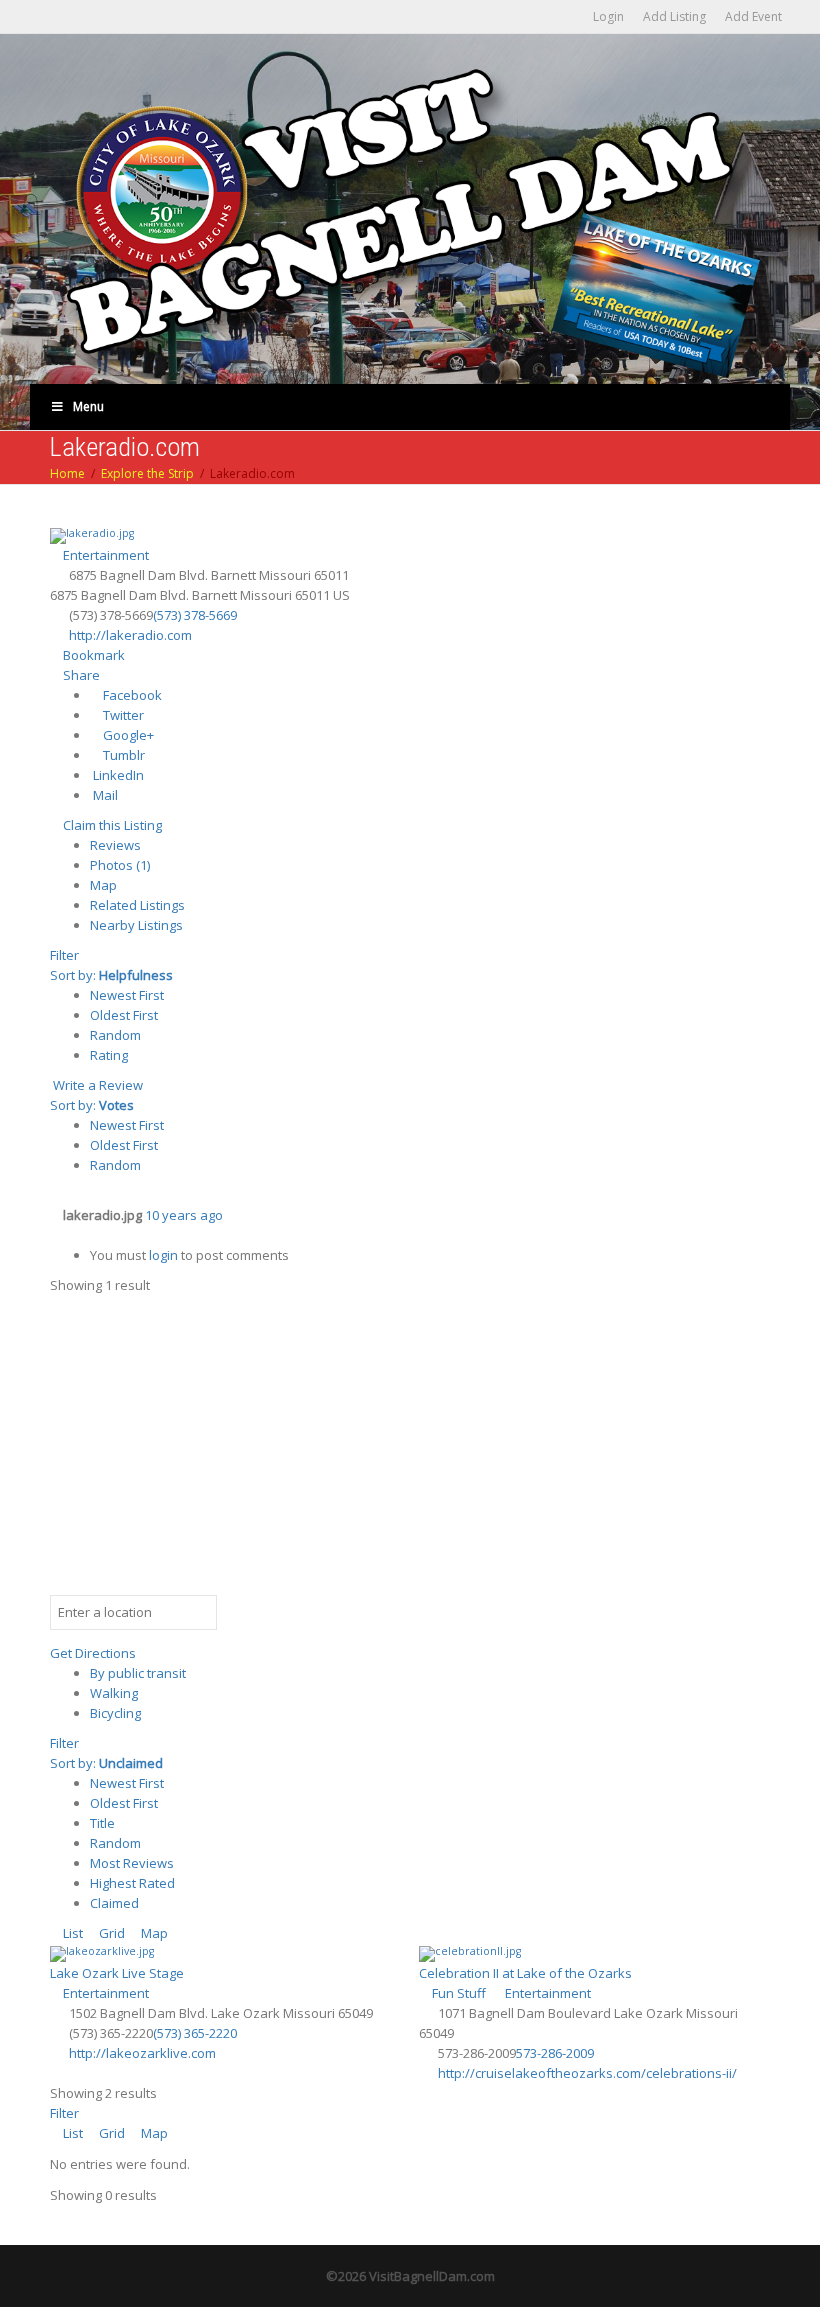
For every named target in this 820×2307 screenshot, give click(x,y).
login (163, 1255)
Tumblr (122, 755)
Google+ (127, 735)
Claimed (114, 1903)
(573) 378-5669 (195, 615)
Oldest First (124, 1015)
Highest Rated (132, 1883)
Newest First (127, 995)
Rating (109, 1055)
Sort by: (111, 975)
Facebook (131, 695)
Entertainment (104, 555)
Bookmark (92, 655)
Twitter (122, 715)
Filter (64, 955)
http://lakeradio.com (130, 635)
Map (103, 885)
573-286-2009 (555, 2053)
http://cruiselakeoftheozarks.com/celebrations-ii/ (587, 2073)
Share (80, 675)
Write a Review (96, 1085)
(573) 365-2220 (195, 2033)
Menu (88, 406)
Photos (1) (120, 865)
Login (608, 16)
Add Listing (674, 16)
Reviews (115, 845)
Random (115, 1035)
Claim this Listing (111, 825)
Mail (104, 795)
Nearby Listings (136, 925)
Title (102, 1823)
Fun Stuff (457, 1993)
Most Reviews (132, 1863)
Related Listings (137, 905)
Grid (110, 1933)
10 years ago (184, 1215)
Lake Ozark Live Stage (117, 1973)
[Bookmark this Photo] (55, 1235)
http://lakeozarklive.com (142, 2053)
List (71, 1933)
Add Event (753, 16)
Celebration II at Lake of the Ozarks (525, 1973)
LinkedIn (117, 775)
